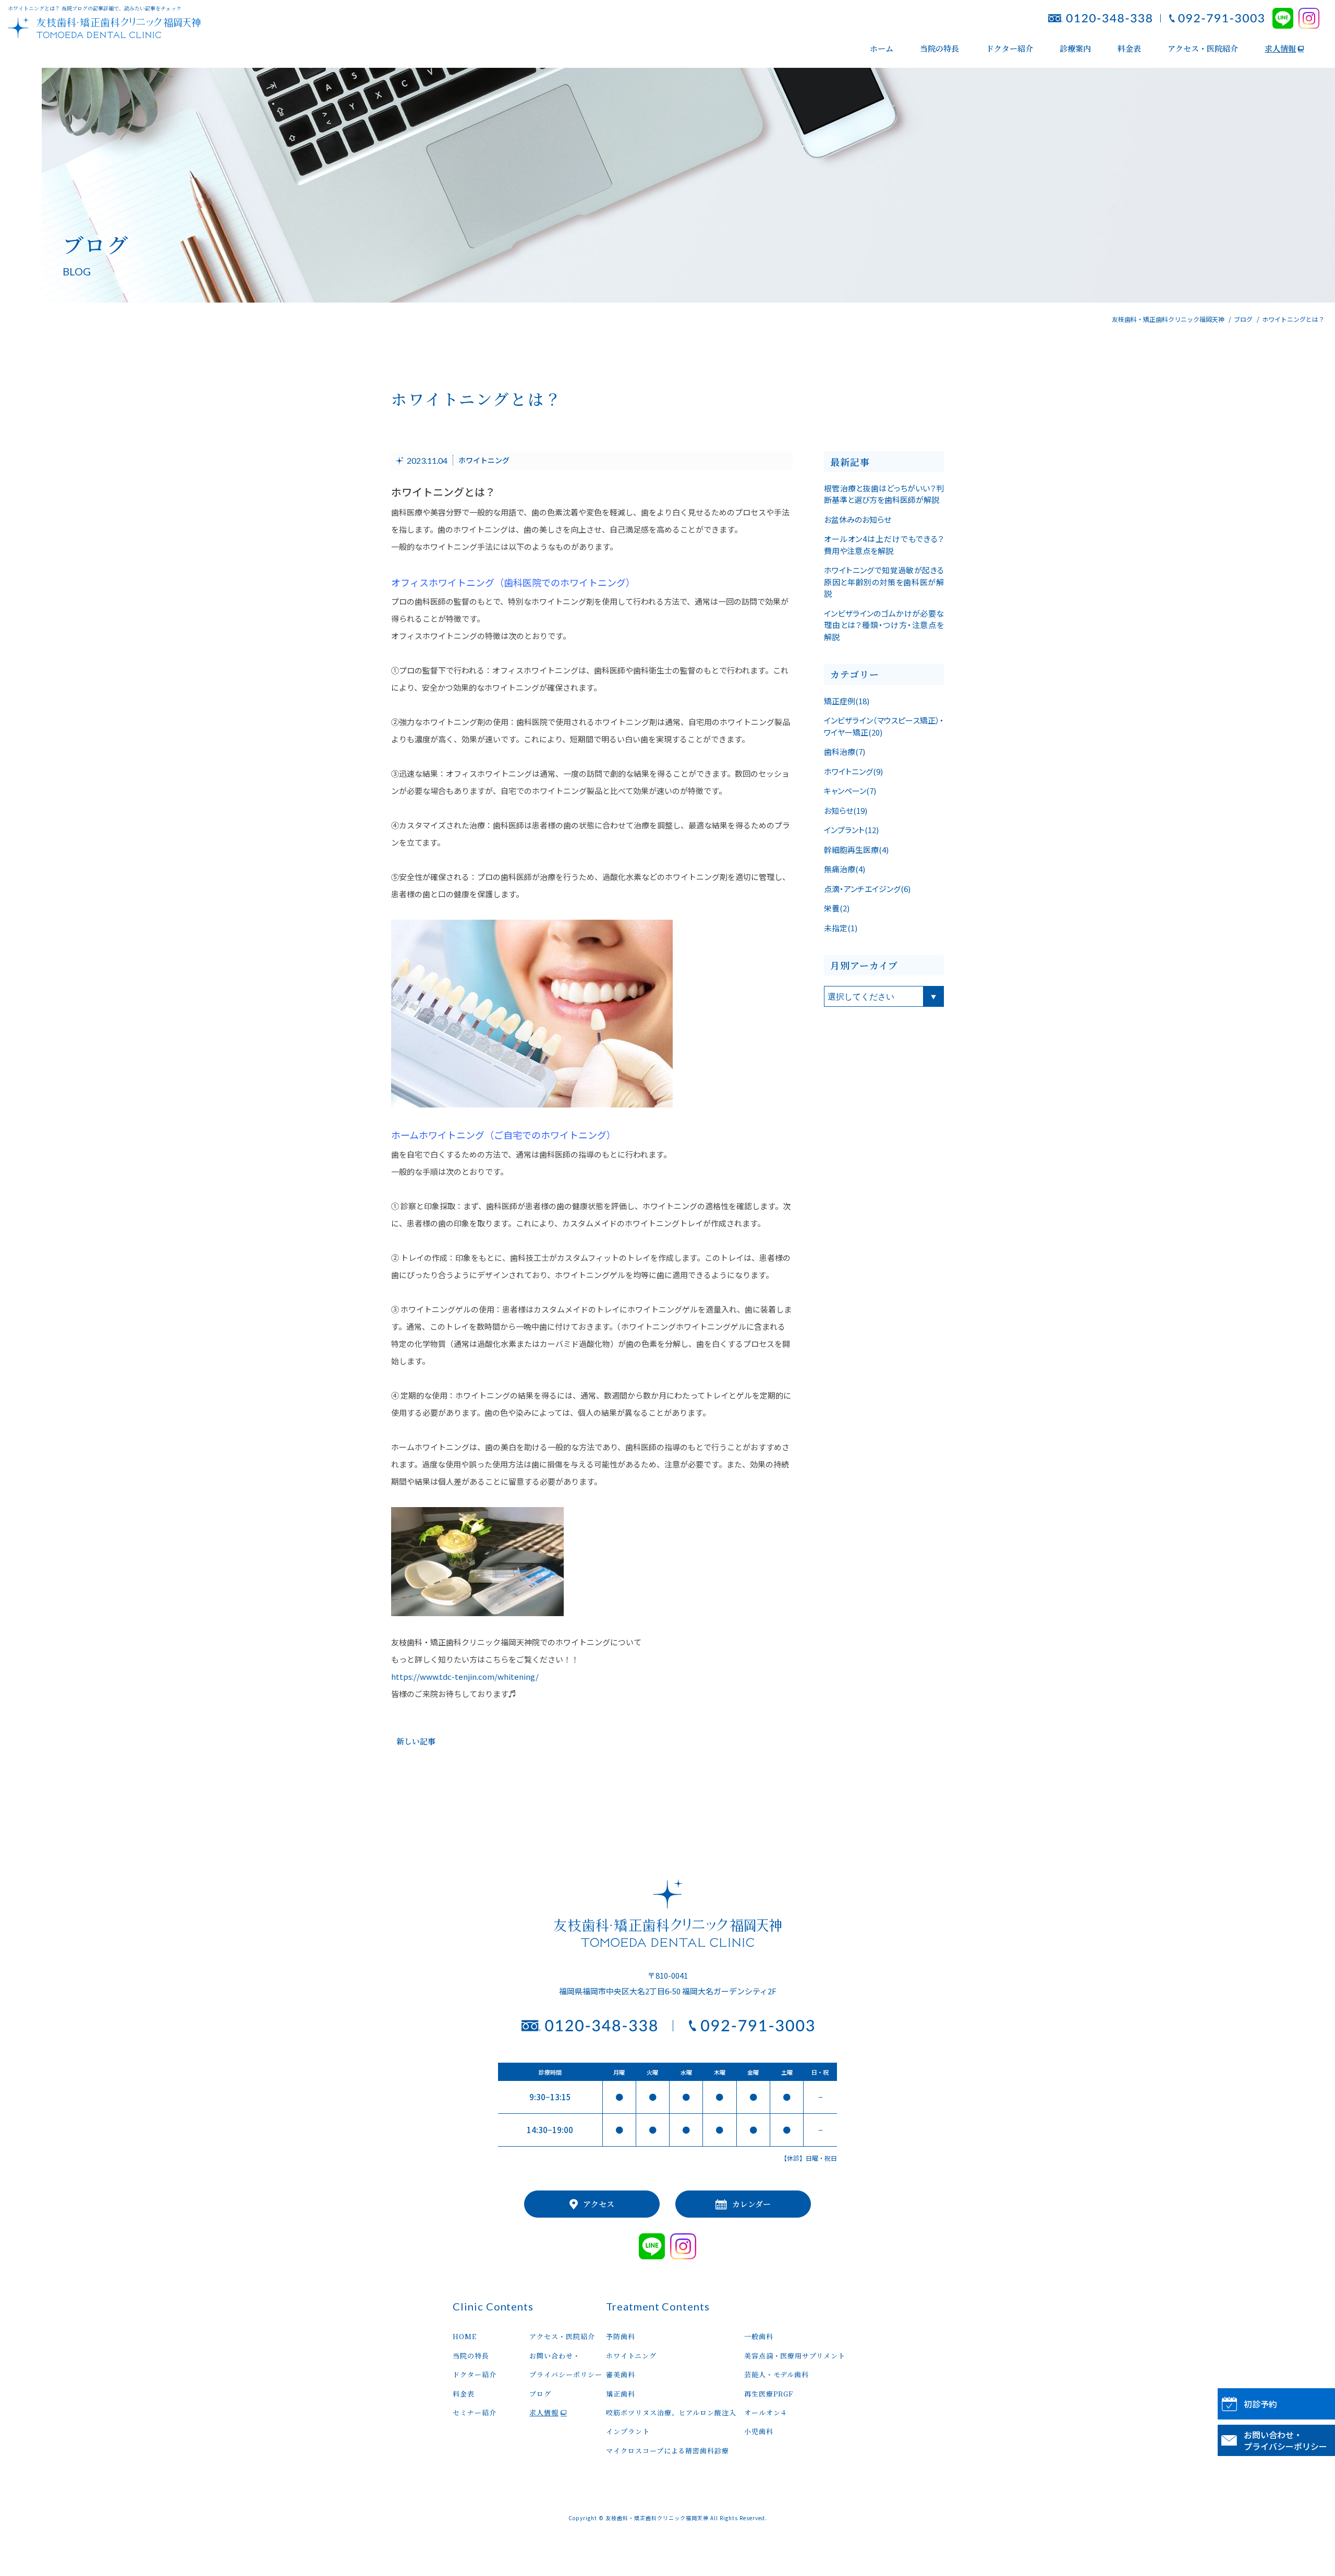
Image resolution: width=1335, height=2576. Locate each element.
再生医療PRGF (769, 2394)
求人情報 (1280, 48)
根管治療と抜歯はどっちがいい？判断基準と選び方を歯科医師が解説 (884, 494)
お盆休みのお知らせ (858, 519)
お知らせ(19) (846, 810)
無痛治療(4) (845, 869)
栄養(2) (837, 908)
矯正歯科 (621, 2394)
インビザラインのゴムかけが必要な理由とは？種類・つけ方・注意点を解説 (884, 625)
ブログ (540, 2394)
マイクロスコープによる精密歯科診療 (667, 2451)
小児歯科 (759, 2431)
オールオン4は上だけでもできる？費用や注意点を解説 (884, 545)
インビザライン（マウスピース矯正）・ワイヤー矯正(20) (884, 726)
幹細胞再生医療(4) (856, 850)
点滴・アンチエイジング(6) (867, 889)
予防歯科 (624, 2336)
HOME (465, 2336)
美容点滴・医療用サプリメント (795, 2356)
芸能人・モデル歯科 (776, 2374)
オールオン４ (766, 2412)
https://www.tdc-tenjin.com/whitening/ (465, 1676)
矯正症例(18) (847, 701)
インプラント (628, 2431)
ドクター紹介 (1010, 48)
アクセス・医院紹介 (1203, 48)
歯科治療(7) (845, 751)
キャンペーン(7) (850, 791)
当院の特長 (939, 48)
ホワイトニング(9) (853, 771)
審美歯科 (621, 2374)
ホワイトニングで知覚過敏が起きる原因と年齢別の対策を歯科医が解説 (884, 582)
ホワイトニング (484, 461)
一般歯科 (759, 2336)
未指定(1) (841, 928)
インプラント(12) (851, 830)
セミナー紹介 (474, 2412)
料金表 (1129, 48)
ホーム (882, 48)
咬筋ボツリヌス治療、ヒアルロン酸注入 (671, 2412)
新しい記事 (416, 1741)
